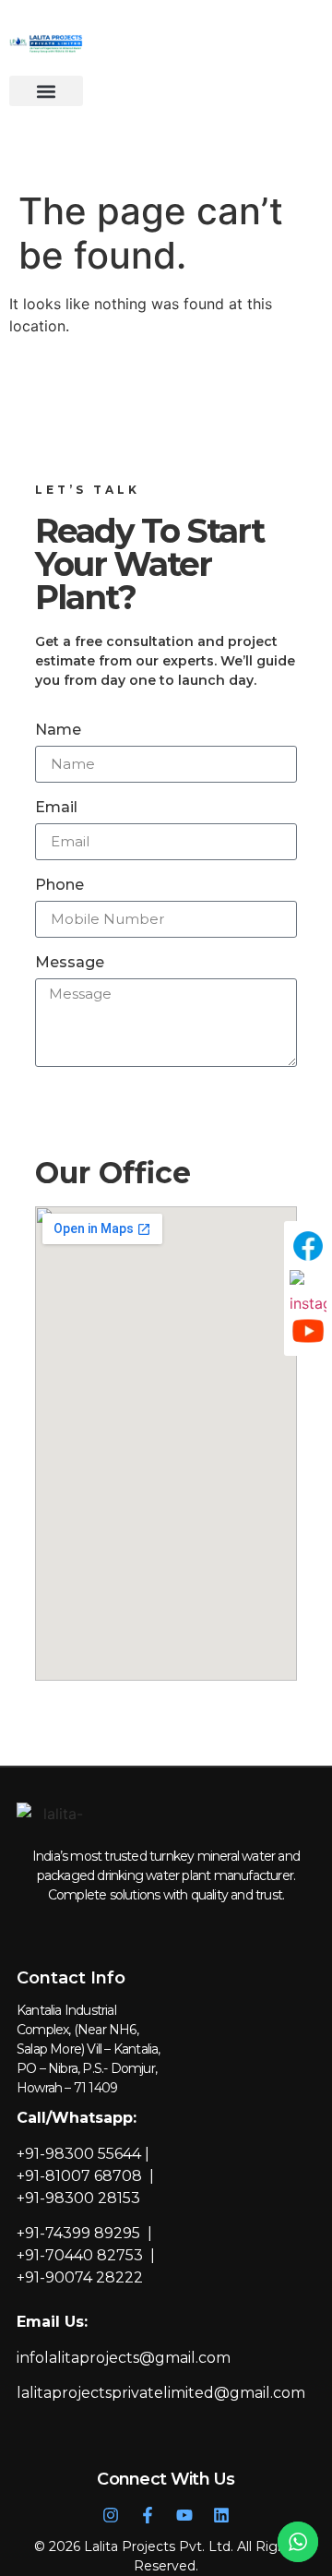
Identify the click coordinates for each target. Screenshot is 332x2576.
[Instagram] (111, 2515)
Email (56, 808)
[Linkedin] (221, 2515)
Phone (59, 886)
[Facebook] (308, 1246)
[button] (46, 91)
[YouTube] (308, 1331)
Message (70, 963)
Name (58, 731)
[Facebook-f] (148, 2515)
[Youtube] (184, 2515)
